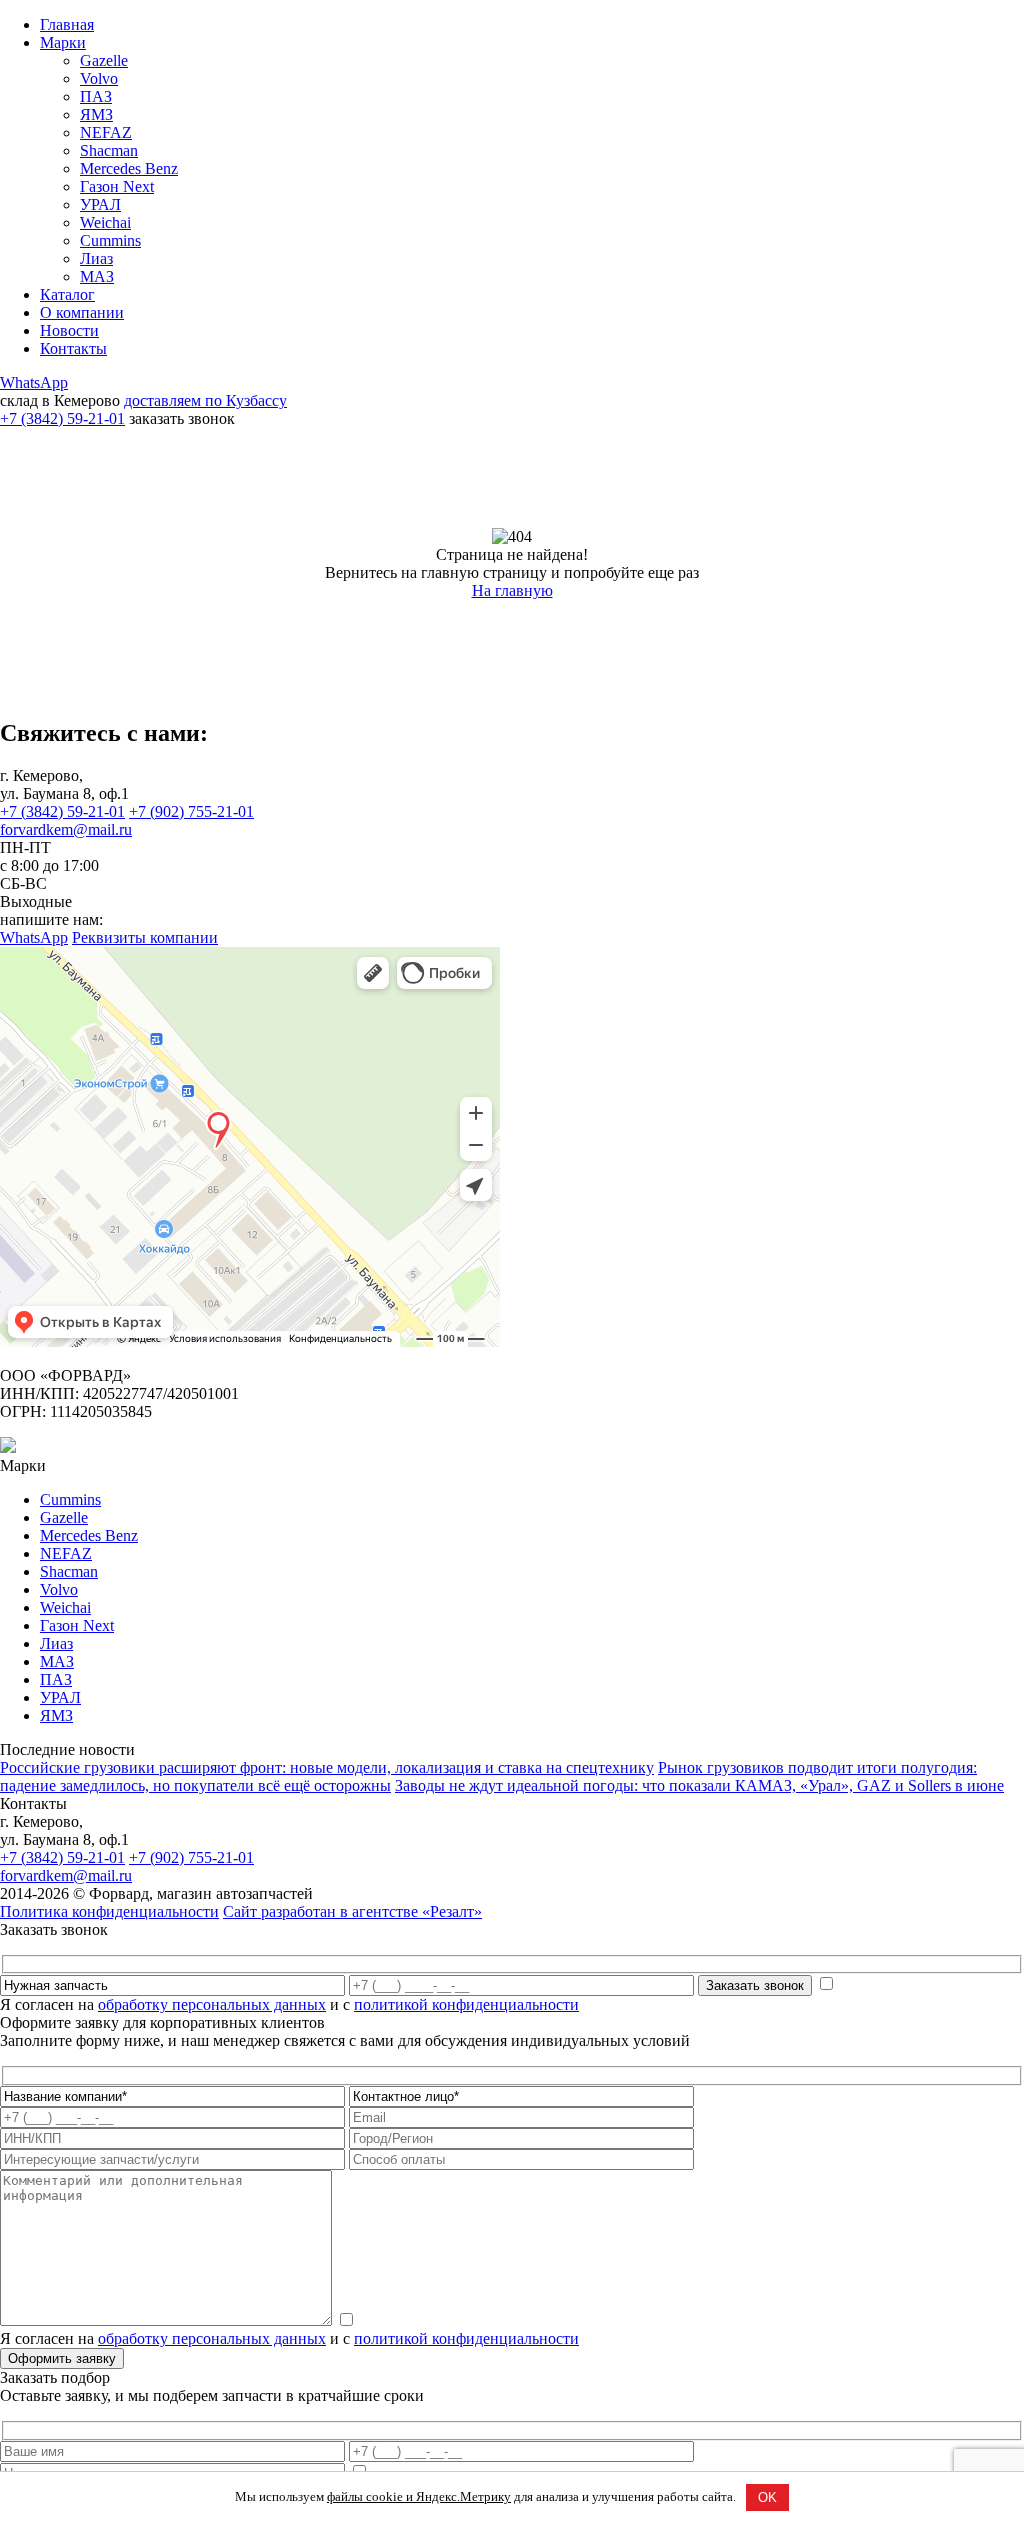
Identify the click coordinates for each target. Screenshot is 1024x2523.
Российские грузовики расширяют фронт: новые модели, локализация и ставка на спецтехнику (327, 1767)
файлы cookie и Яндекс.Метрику (419, 2496)
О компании (82, 312)
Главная (67, 24)
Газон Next (117, 186)
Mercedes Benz (129, 168)
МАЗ (97, 276)
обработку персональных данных (212, 2004)
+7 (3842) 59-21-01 (62, 418)
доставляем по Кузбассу (205, 400)
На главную (512, 590)
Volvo (99, 78)
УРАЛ (100, 204)
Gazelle (104, 60)
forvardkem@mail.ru (66, 829)
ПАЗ (96, 96)
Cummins (110, 240)
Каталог (67, 294)
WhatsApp (34, 382)
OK (767, 2497)
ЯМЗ (96, 114)
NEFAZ (106, 132)
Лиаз (96, 258)
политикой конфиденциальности (466, 2004)
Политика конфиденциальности (109, 1911)
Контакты (73, 348)
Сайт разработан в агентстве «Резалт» (352, 1911)
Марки (63, 42)
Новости (69, 330)
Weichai (105, 222)
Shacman (109, 150)
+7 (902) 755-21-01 (191, 811)
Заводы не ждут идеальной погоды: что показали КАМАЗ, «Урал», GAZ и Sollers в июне (699, 1785)
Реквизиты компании (145, 937)
